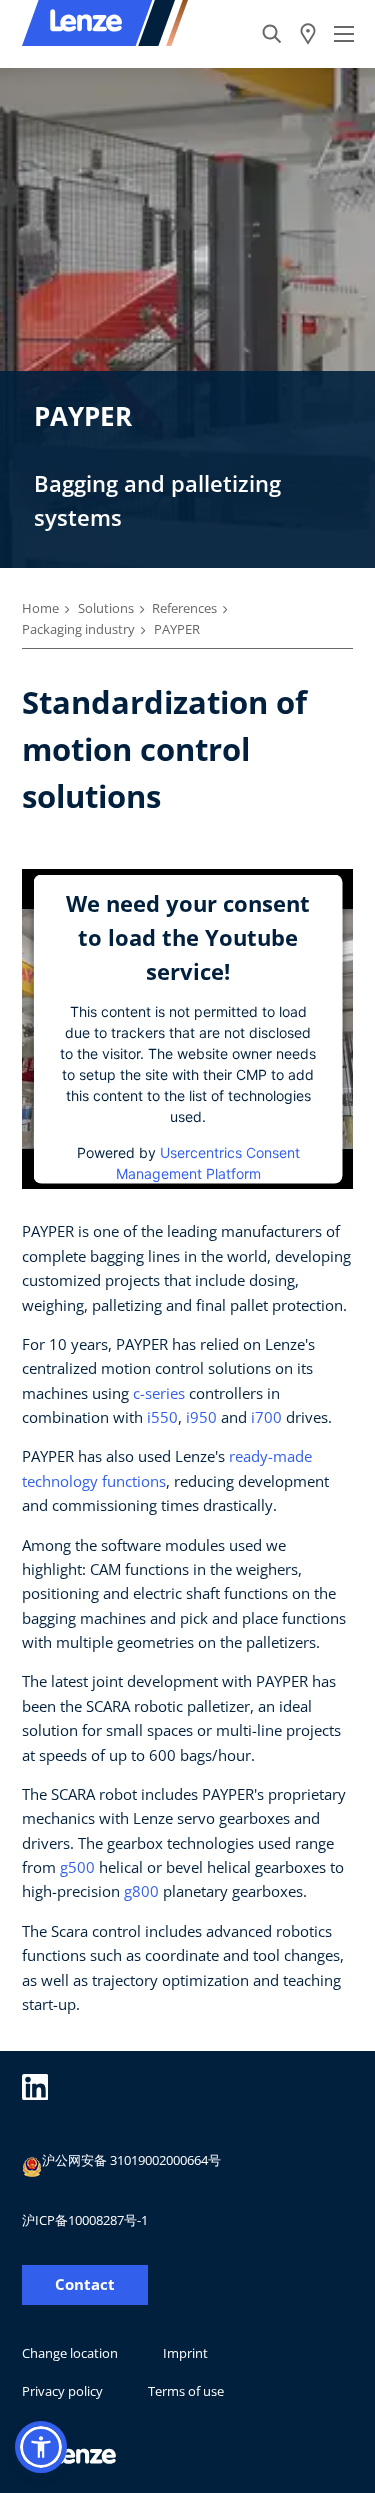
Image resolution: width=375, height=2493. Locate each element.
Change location (70, 2353)
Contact (85, 2284)
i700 (266, 1417)
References (184, 608)
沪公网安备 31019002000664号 (131, 2160)
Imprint (185, 2353)
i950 (201, 1417)
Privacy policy (62, 2391)
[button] (41, 2447)
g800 (141, 1891)
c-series (159, 1393)
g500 (77, 1867)
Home (40, 608)
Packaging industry (78, 629)
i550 (162, 1417)
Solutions (106, 608)
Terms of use (186, 2391)
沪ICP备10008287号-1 (85, 2220)
